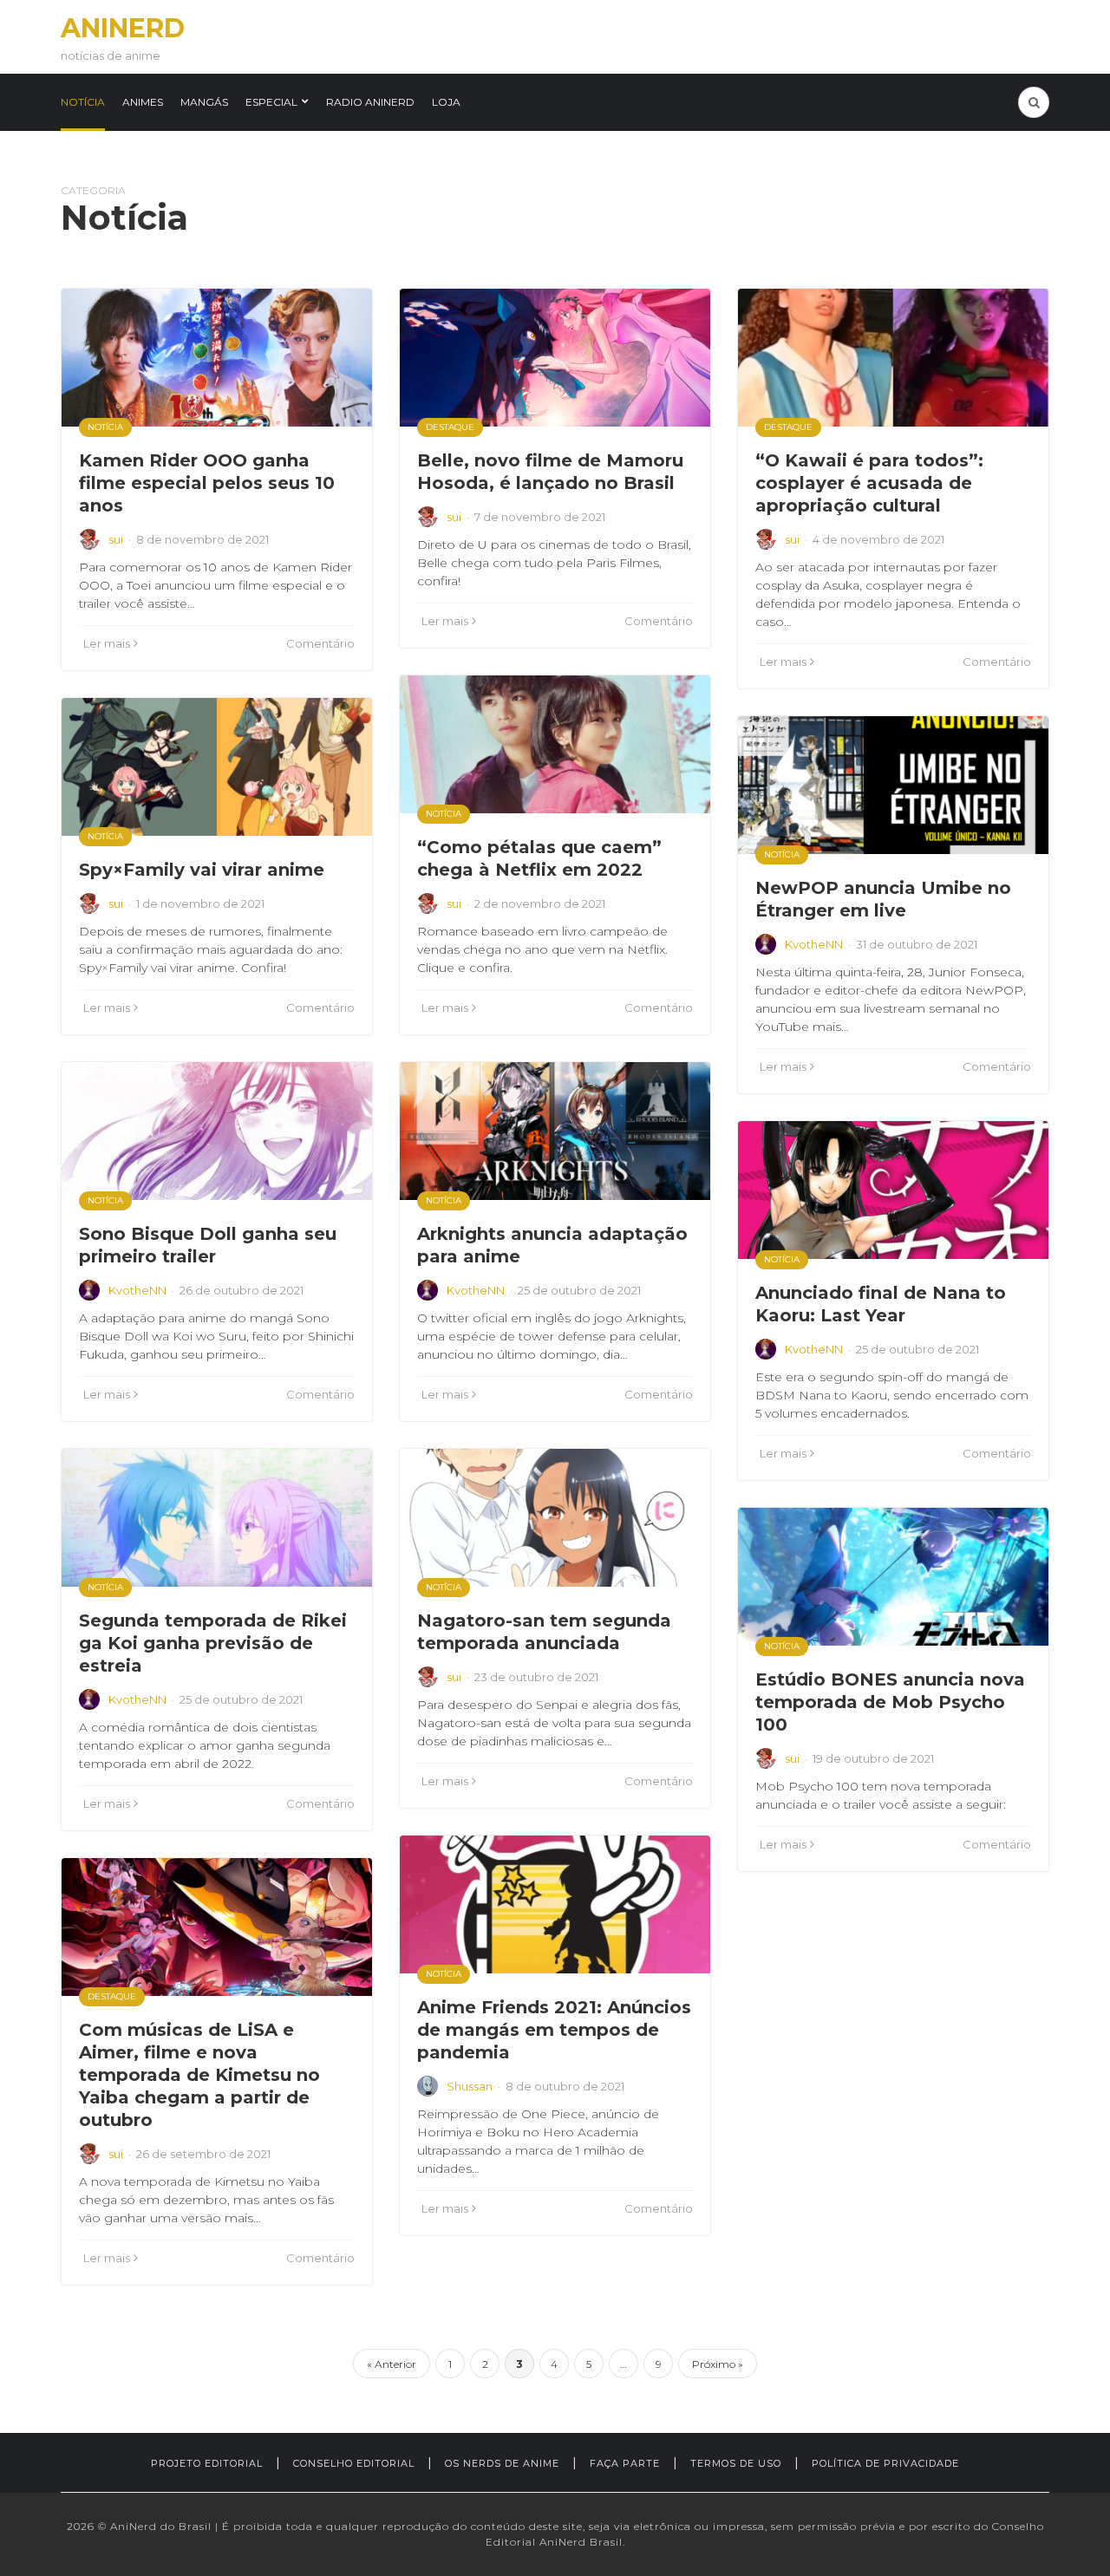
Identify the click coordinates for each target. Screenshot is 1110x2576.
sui (116, 539)
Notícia (83, 102)
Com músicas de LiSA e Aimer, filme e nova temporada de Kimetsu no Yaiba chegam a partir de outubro (199, 2075)
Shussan (470, 2086)
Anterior (395, 2364)
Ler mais (107, 643)
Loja (446, 102)
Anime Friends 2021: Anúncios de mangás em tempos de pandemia (554, 2030)
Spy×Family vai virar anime (202, 870)
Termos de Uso (736, 2463)
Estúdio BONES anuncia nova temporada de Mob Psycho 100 (890, 1702)
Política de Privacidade (885, 2463)
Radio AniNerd (370, 102)
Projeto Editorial (207, 2463)
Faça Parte (625, 2463)
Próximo (714, 2364)
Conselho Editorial (354, 2463)
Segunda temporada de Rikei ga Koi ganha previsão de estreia (213, 1643)
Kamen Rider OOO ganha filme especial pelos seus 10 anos (207, 483)
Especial (271, 102)
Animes (143, 102)
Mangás (204, 102)
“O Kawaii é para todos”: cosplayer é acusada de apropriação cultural (869, 483)
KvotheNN (814, 944)
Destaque (450, 427)
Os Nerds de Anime (502, 2463)
